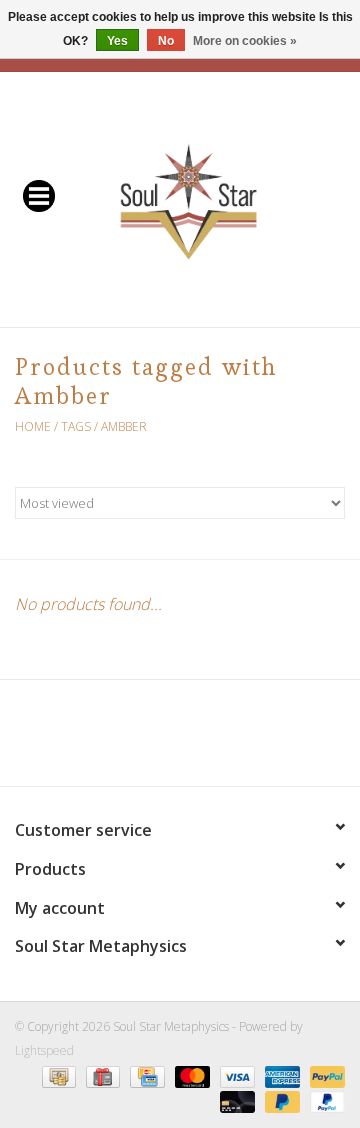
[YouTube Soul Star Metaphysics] (216, 740)
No (166, 41)
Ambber (124, 426)
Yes (117, 41)
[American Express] (280, 1075)
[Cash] (57, 1075)
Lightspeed (44, 1050)
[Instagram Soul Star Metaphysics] (252, 740)
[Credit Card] (145, 1075)
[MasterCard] (190, 1075)
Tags (76, 426)
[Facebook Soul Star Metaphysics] (108, 740)
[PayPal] (324, 1075)
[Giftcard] (101, 1075)
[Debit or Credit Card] (235, 1100)
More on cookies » (245, 41)
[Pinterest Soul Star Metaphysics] (180, 740)
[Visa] (235, 1075)
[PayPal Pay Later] (280, 1100)
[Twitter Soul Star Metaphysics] (144, 740)
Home (33, 426)
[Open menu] (39, 195)
